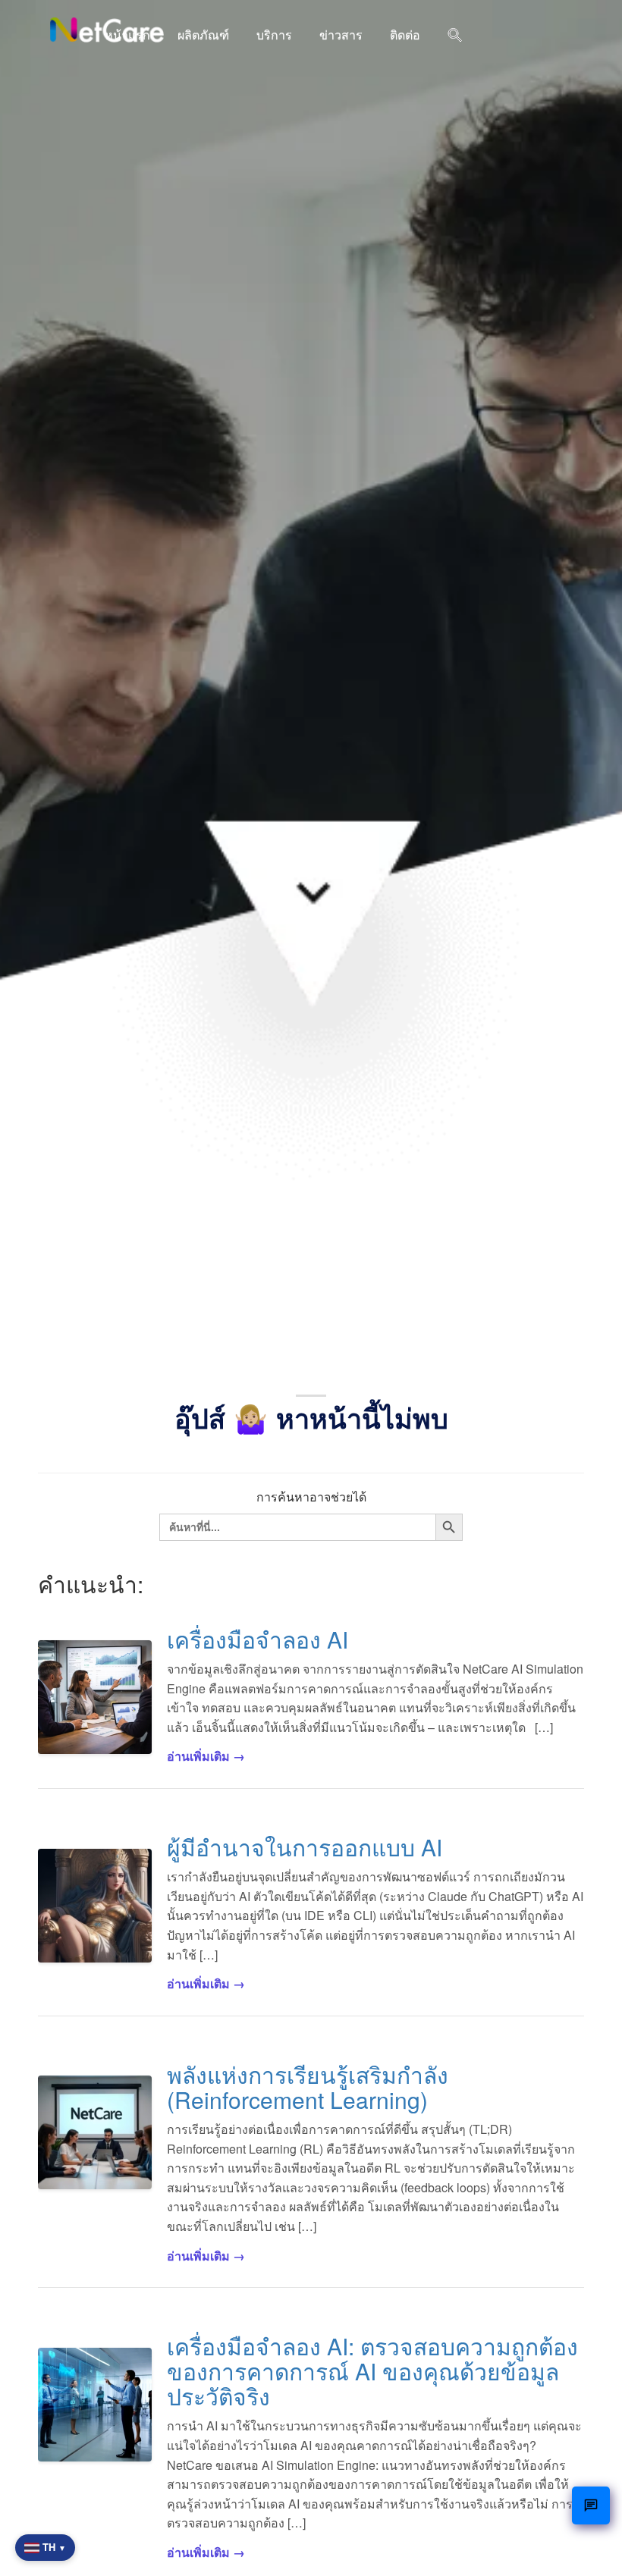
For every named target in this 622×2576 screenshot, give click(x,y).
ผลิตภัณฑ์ (203, 35)
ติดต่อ (405, 35)
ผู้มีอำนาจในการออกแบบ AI (305, 1847)
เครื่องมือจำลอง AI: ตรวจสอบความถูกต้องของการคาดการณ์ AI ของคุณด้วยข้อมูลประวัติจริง (372, 2371)
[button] (455, 36)
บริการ (274, 35)
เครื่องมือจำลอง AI (258, 1639)
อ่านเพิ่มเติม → (206, 1756)
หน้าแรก (127, 35)
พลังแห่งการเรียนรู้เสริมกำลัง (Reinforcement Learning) (308, 2087)
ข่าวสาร (341, 35)
